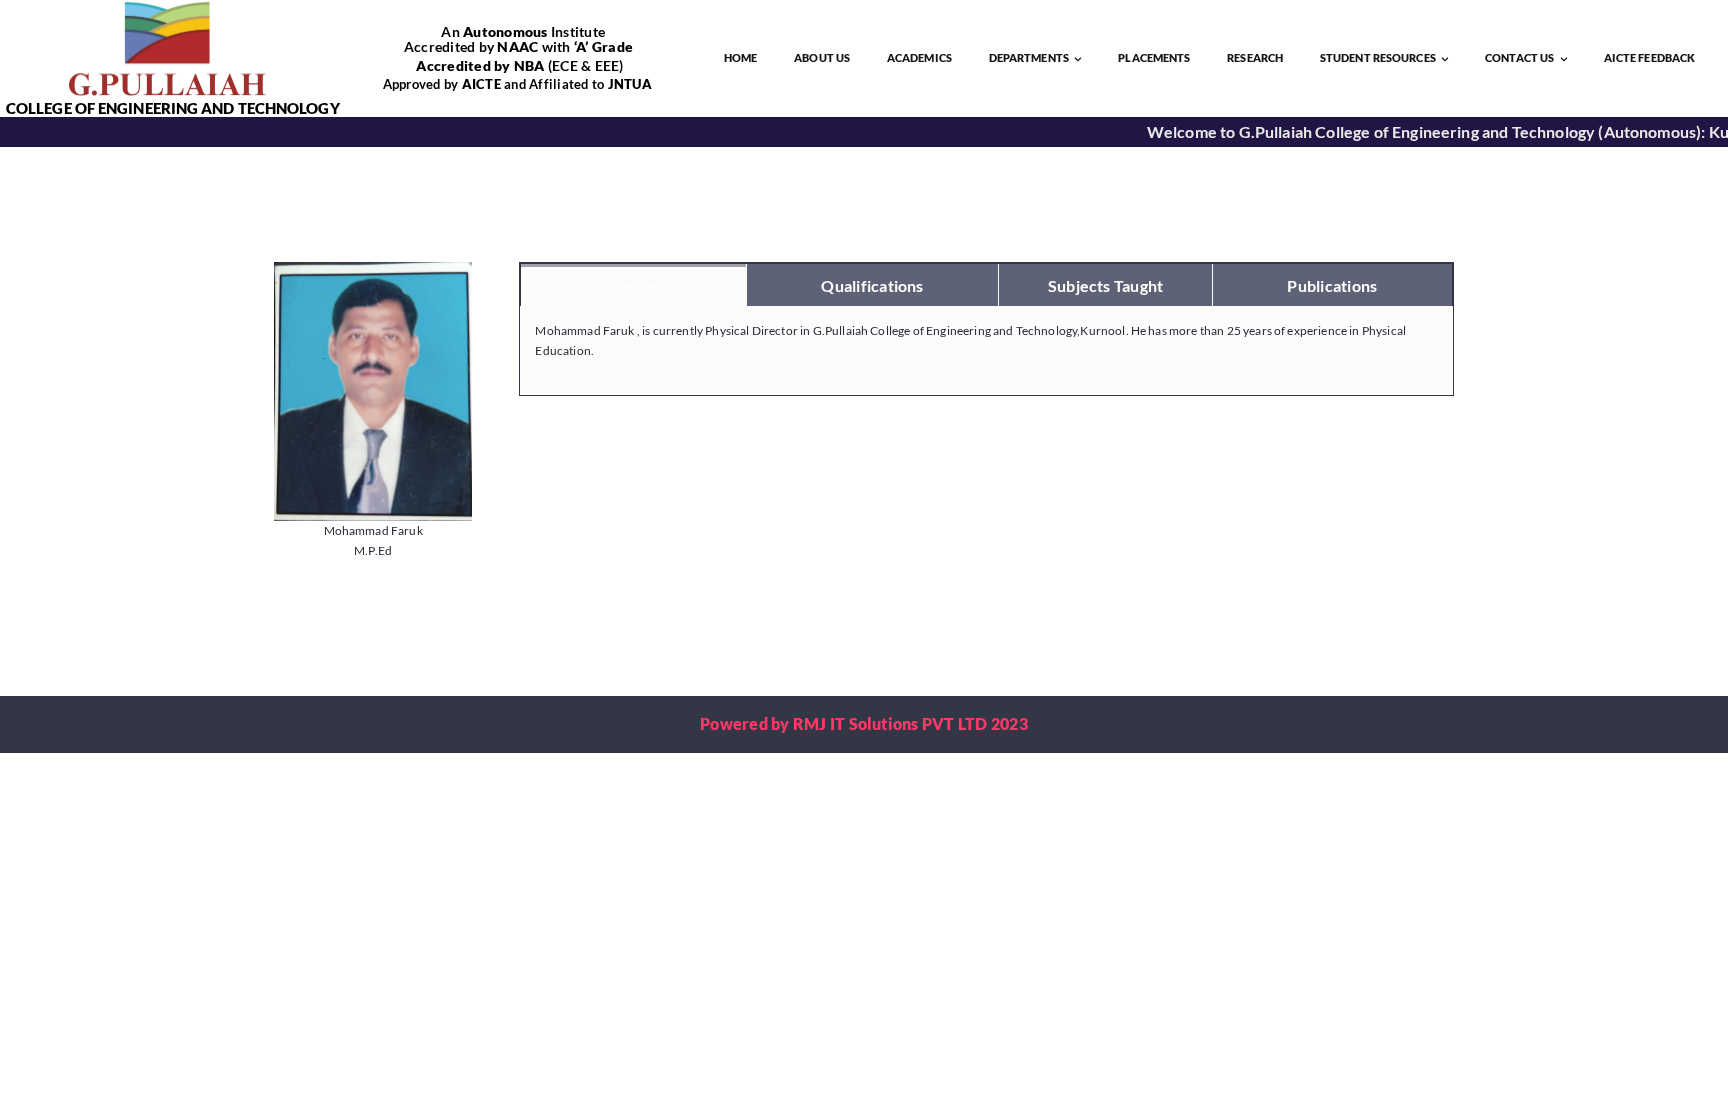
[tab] (633, 285)
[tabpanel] (986, 351)
